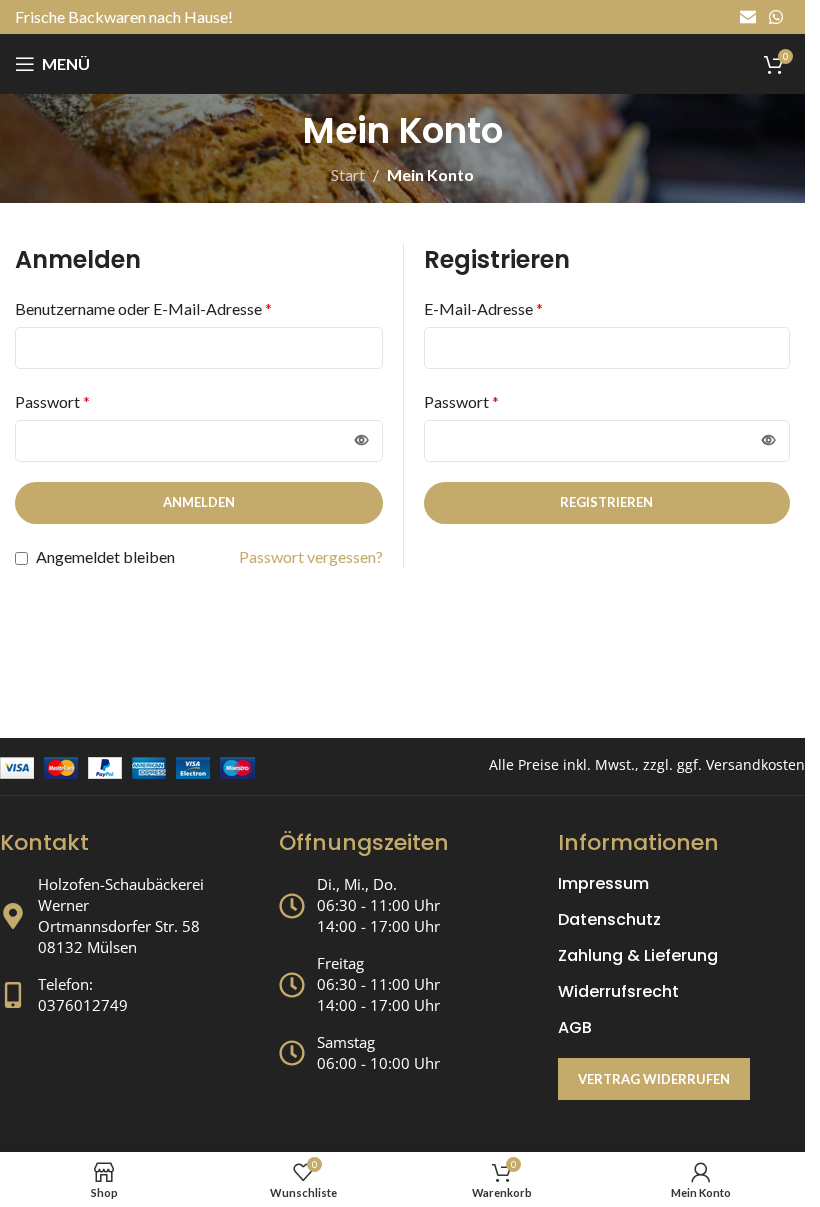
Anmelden (199, 502)
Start (348, 174)
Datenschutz (609, 920)
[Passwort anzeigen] (362, 441)
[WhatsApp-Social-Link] (776, 17)
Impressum (603, 884)
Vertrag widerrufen (654, 1079)
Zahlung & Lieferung (638, 956)
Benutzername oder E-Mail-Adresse (143, 308)
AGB (575, 1028)
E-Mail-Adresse (483, 308)
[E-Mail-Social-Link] (747, 17)
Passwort (52, 401)
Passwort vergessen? (311, 556)
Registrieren (606, 502)
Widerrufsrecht (618, 992)
